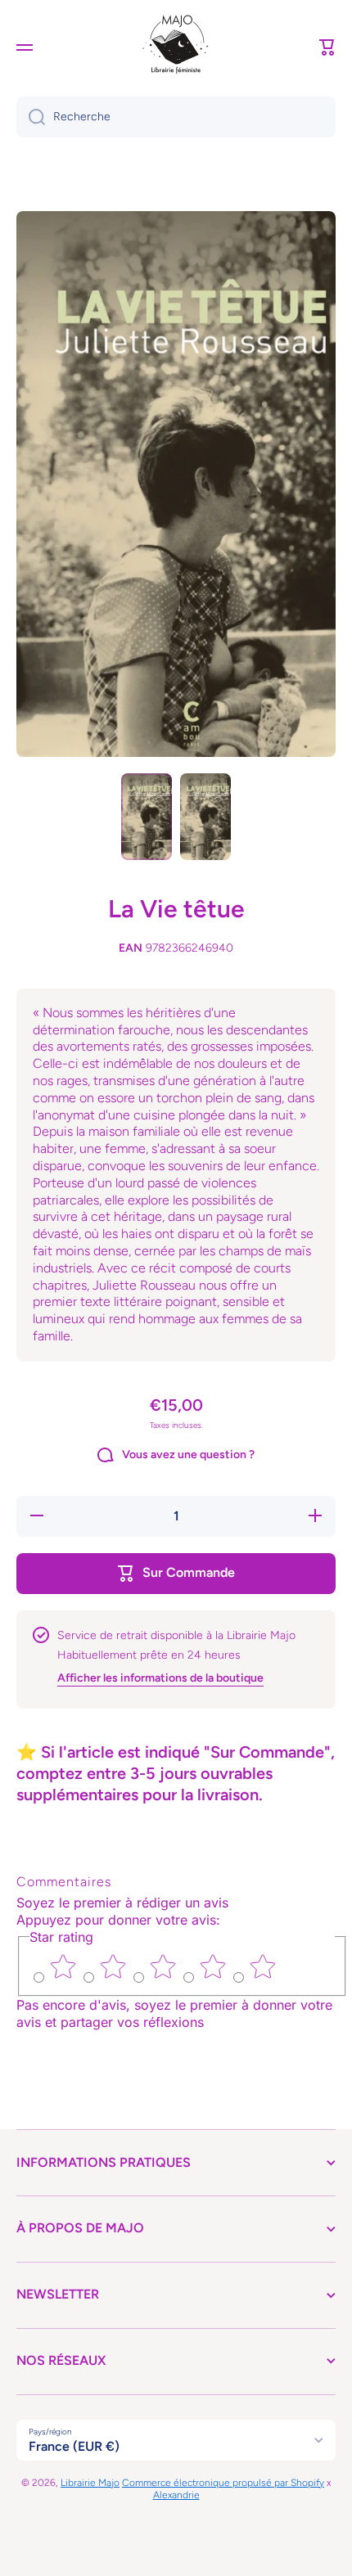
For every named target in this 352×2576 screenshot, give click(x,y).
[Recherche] (31, 117)
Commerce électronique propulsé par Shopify (223, 2483)
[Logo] (176, 47)
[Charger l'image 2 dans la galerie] (205, 817)
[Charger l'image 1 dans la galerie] (147, 817)
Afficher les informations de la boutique (160, 1678)
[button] (327, 47)
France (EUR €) (74, 2446)
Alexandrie (176, 2495)
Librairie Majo (90, 2483)
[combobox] (176, 117)
